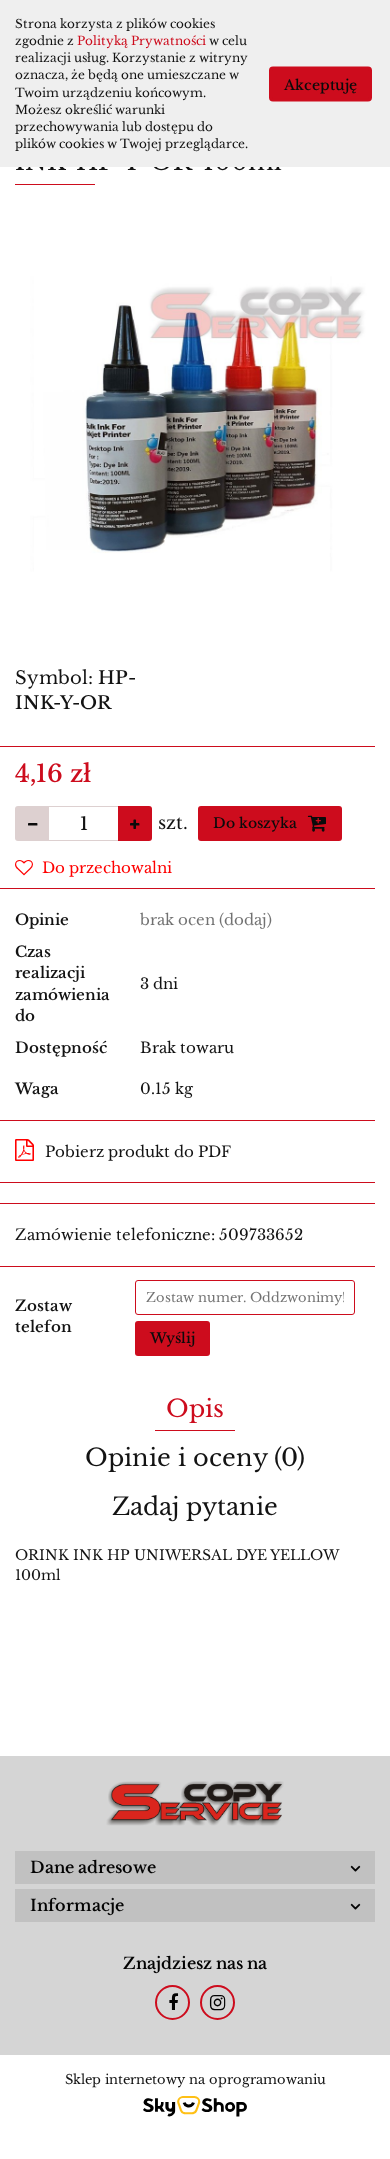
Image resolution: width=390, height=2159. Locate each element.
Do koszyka (257, 823)
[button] (195, 1867)
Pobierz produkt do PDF (138, 1151)
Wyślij (172, 1338)
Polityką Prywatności (141, 40)
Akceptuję (320, 84)
